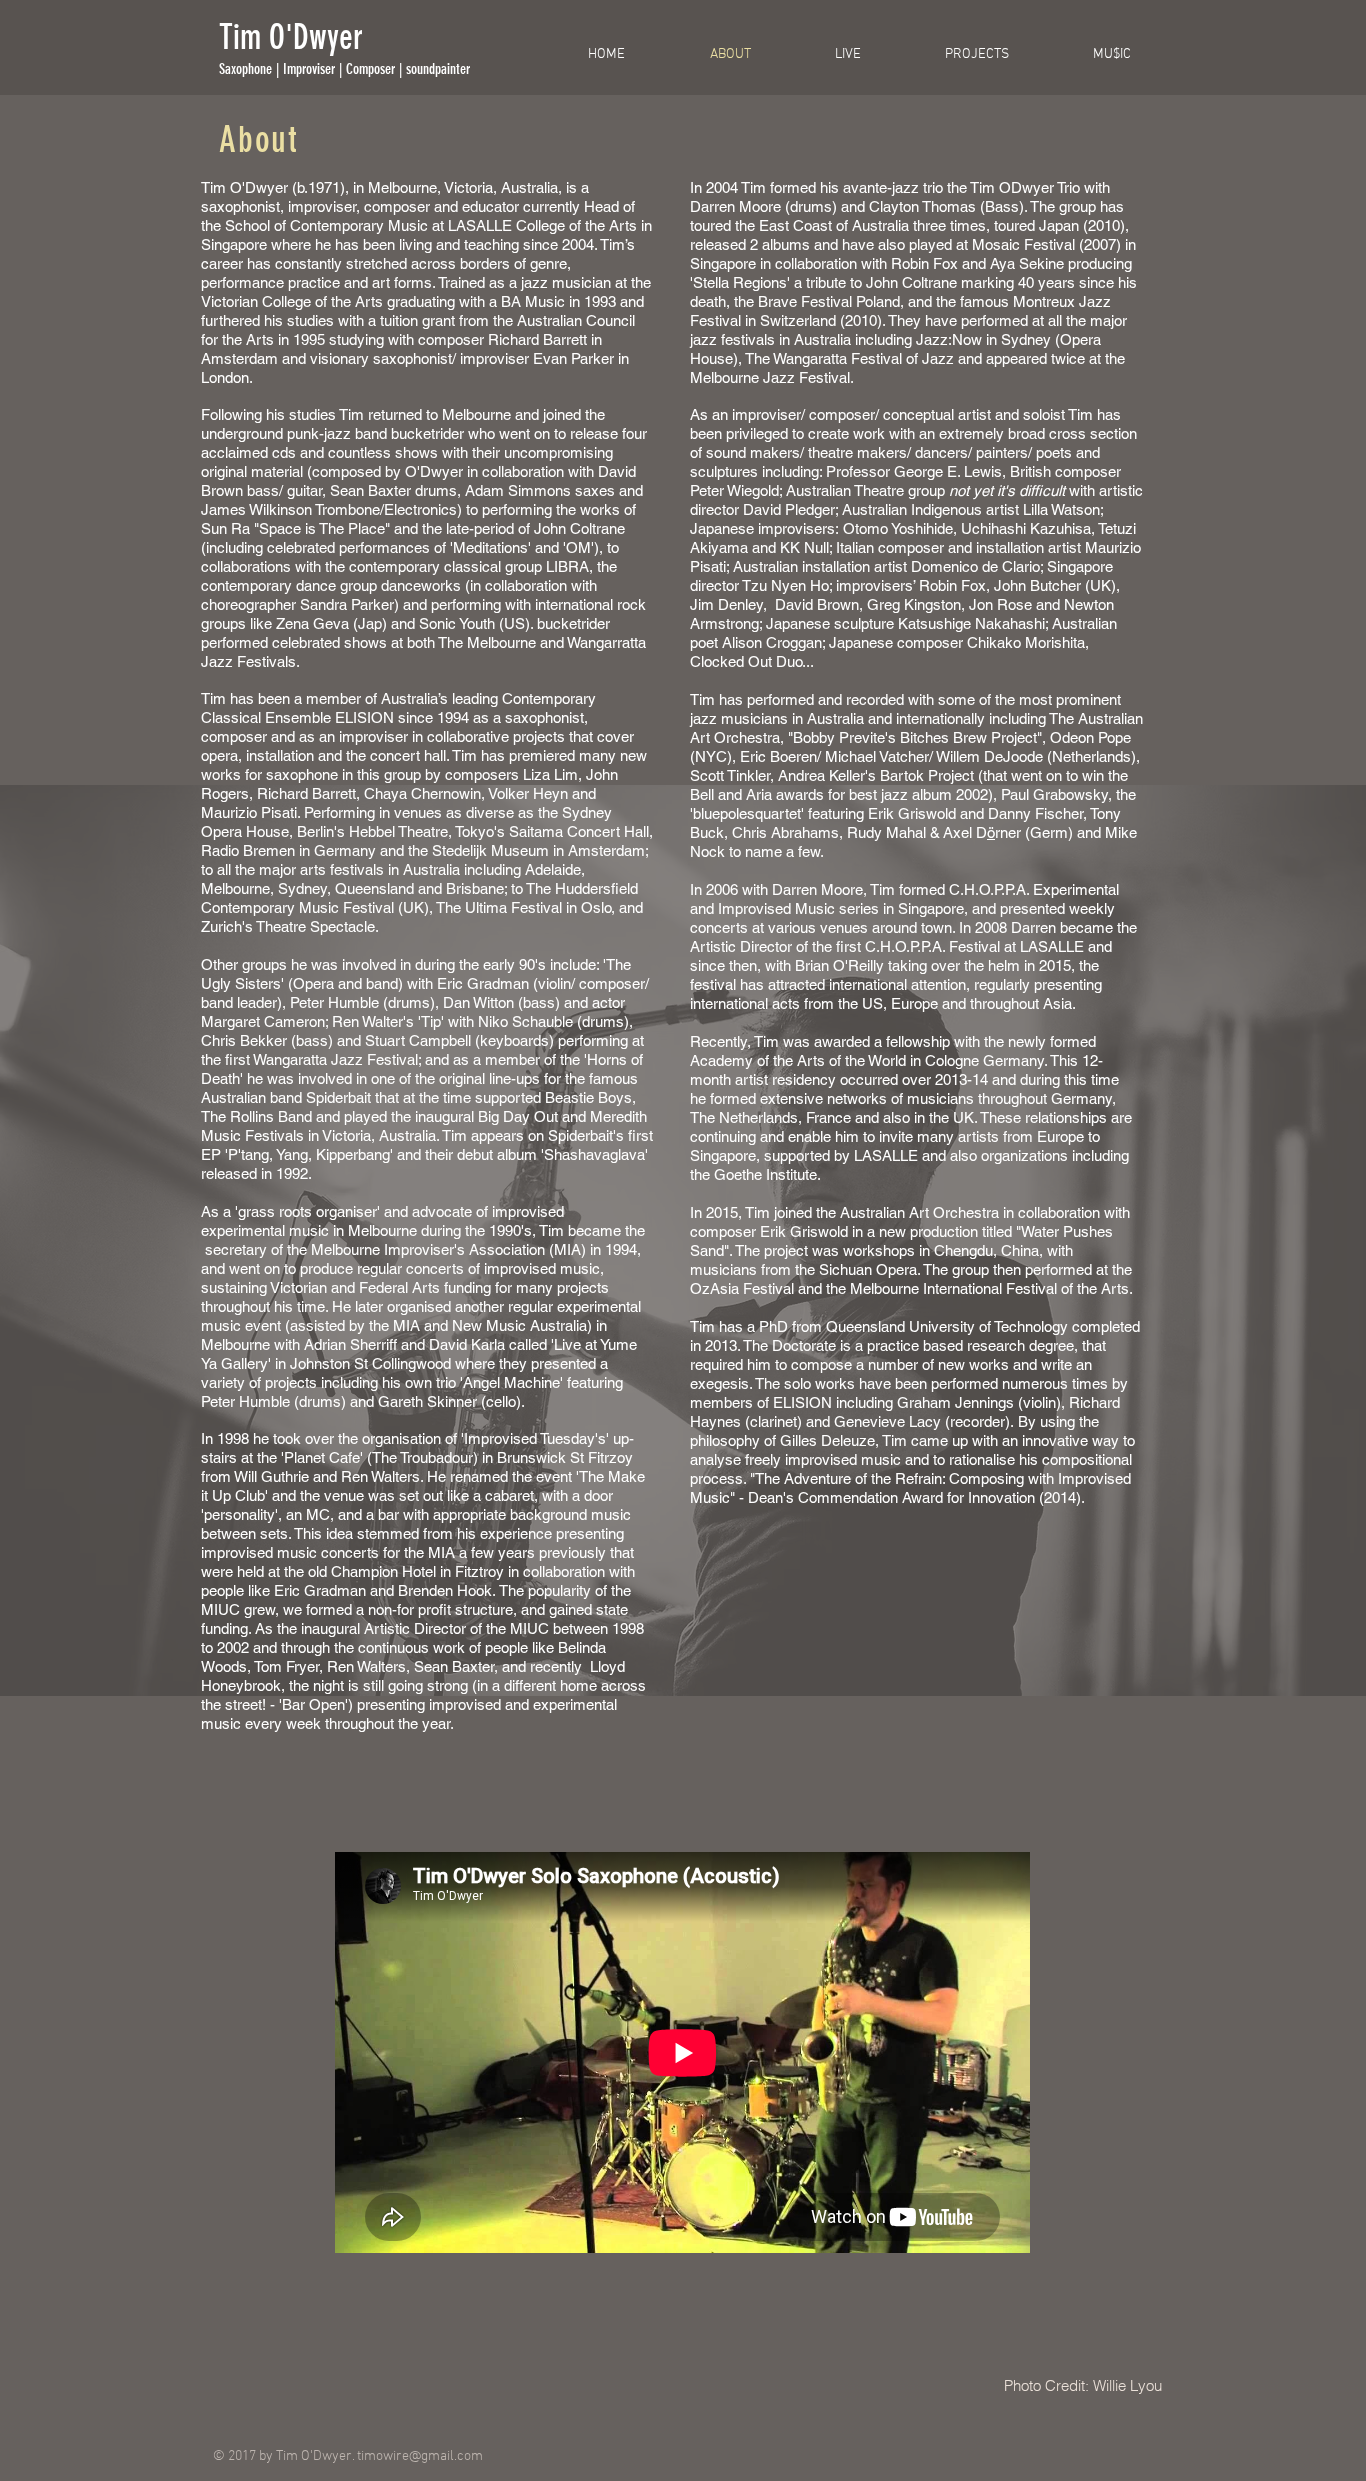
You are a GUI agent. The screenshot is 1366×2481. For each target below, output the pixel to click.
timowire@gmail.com (420, 2456)
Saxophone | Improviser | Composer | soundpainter (344, 69)
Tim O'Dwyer (291, 37)
